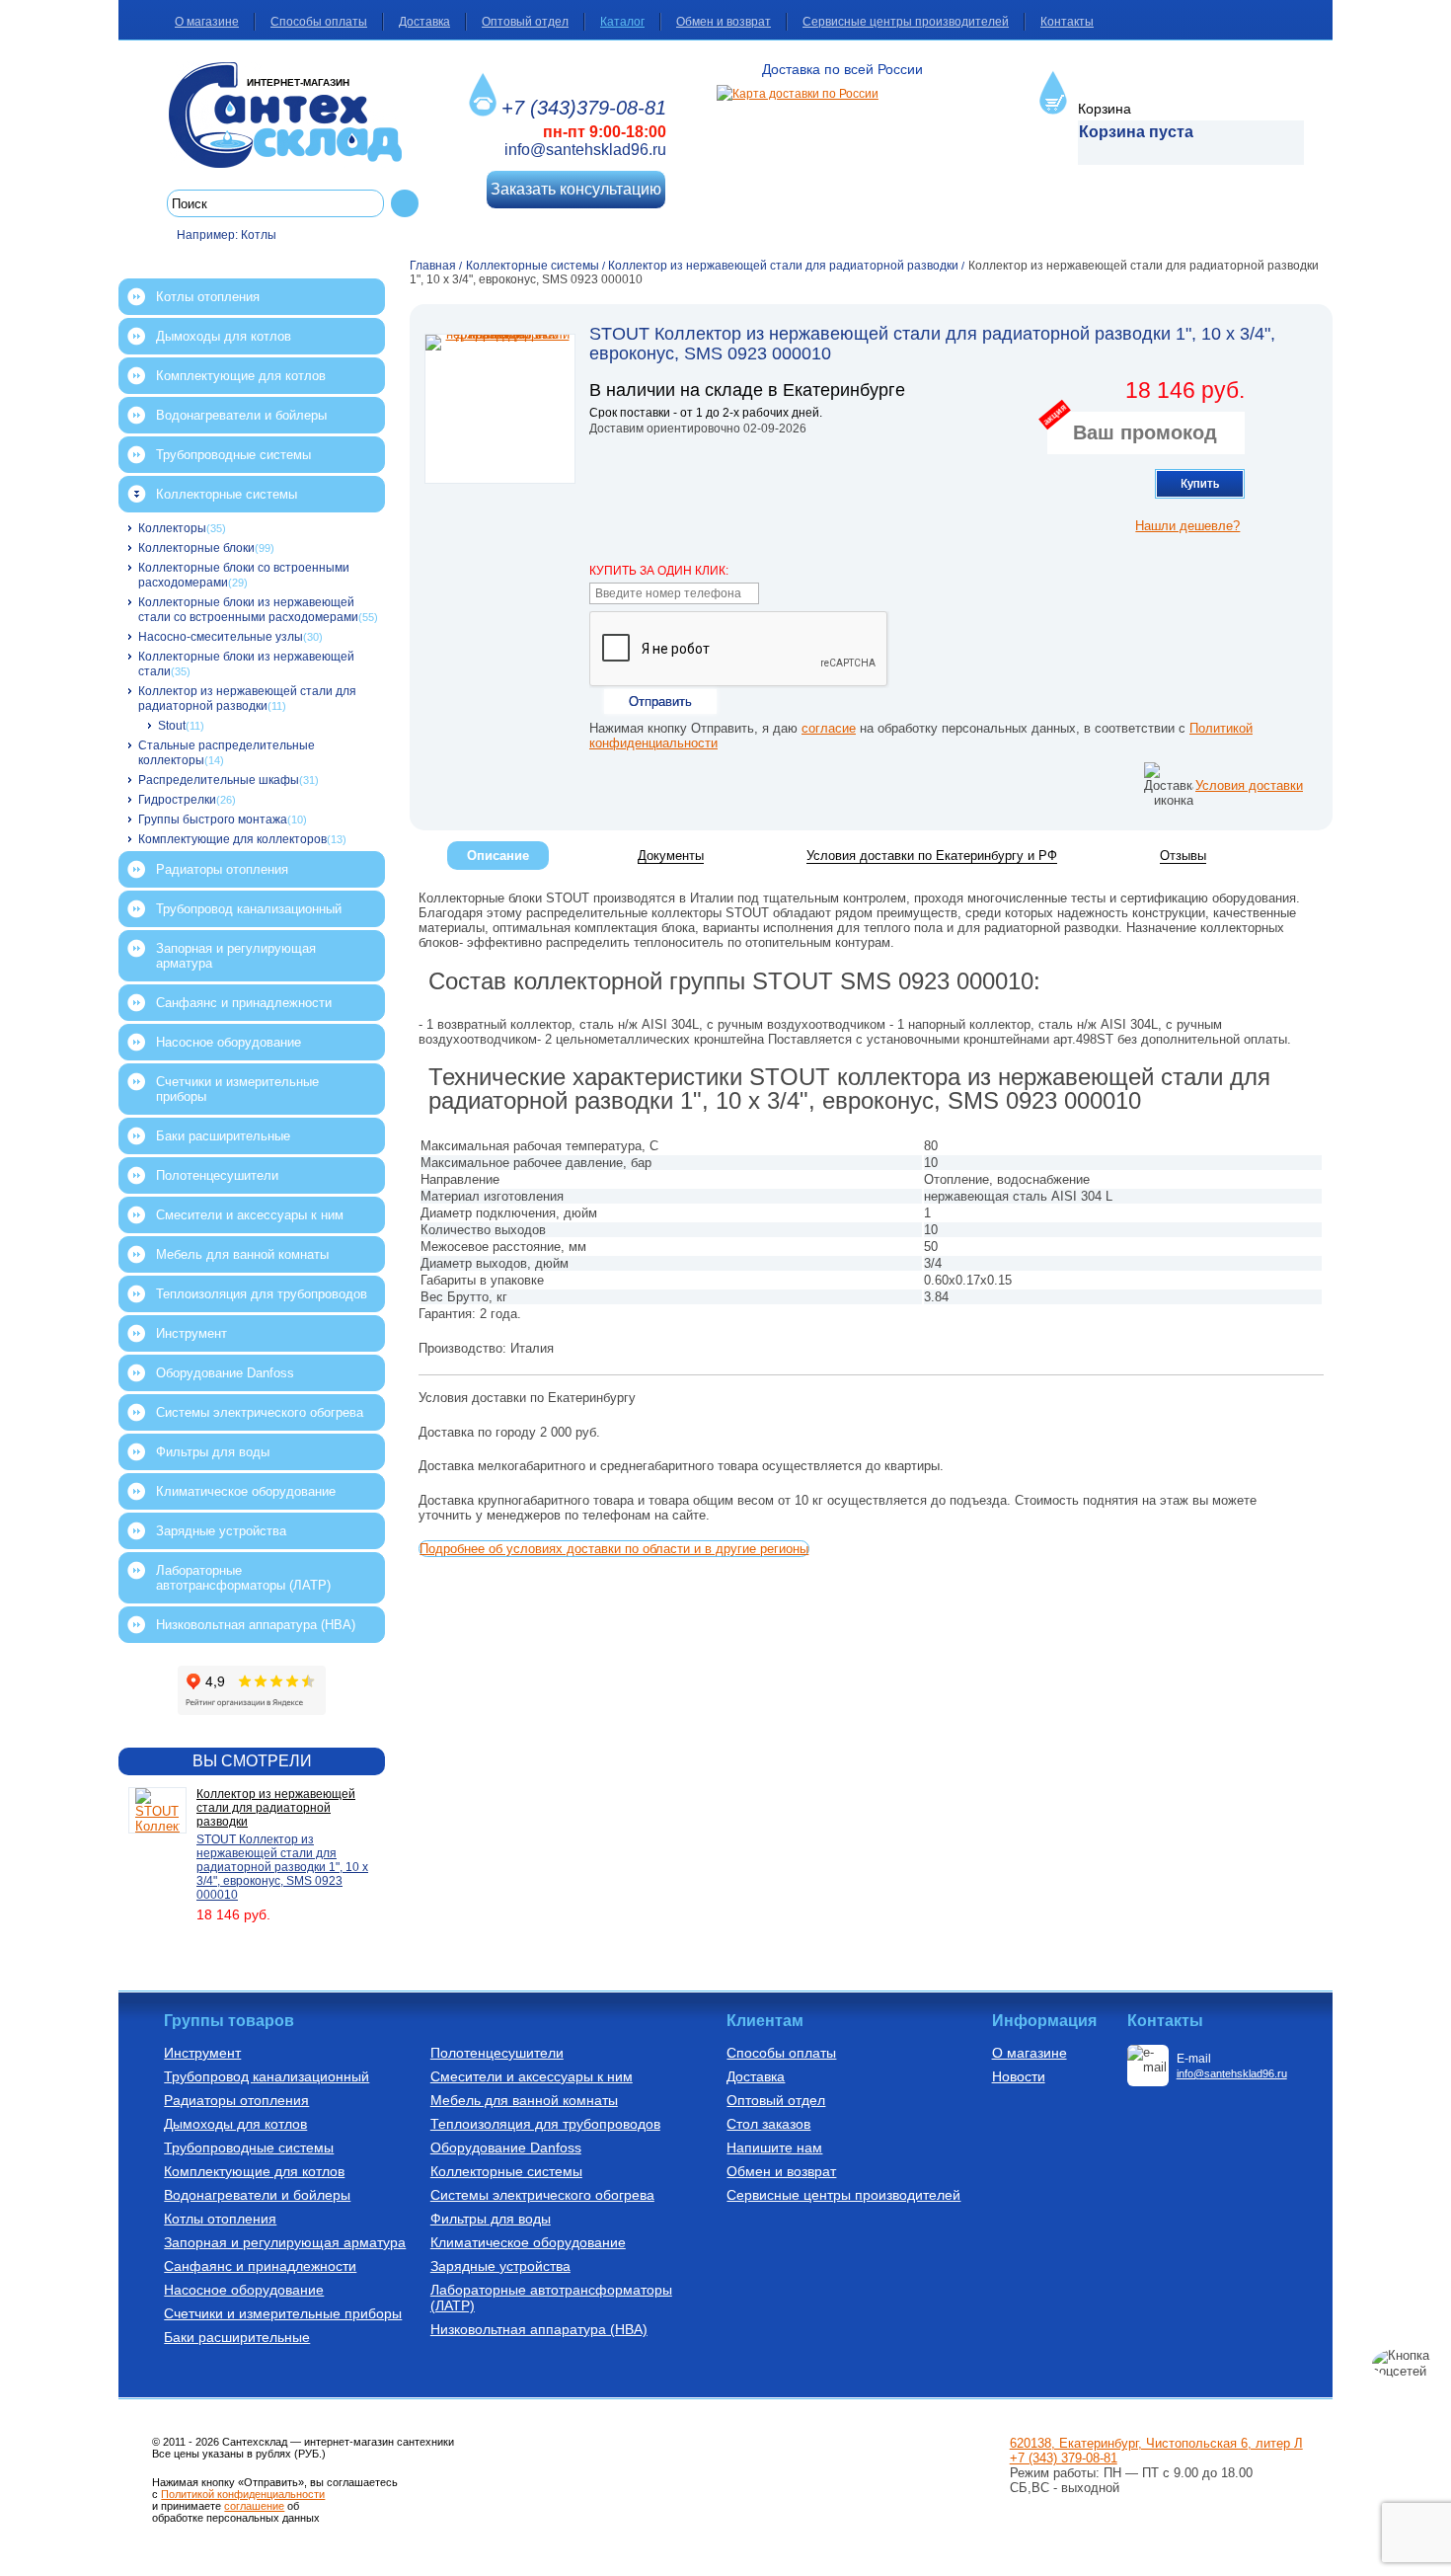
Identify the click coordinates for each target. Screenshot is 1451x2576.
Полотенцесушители (217, 1175)
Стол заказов (768, 2124)
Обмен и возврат (724, 22)
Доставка (424, 22)
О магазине (207, 22)
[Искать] (405, 203)
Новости (1019, 2076)
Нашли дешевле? (1187, 526)
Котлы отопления (208, 297)
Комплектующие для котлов (241, 376)
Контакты (1067, 22)
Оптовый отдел (525, 22)
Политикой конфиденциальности (243, 2494)
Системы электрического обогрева (260, 1412)
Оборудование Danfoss (225, 1373)
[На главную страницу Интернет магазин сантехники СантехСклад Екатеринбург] (293, 115)
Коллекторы (172, 528)
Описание (498, 856)
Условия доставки (1249, 785)
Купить (1200, 484)
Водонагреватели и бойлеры (241, 415)
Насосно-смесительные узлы (221, 637)
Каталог (622, 22)
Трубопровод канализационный (249, 909)
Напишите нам (774, 2147)
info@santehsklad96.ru (585, 150)
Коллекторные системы (227, 494)
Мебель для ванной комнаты (242, 1254)
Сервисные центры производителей (906, 22)
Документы (671, 856)
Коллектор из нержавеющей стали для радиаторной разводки (247, 699)
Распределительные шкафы (219, 780)
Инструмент (191, 1333)
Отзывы (1183, 856)
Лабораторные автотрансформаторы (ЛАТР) (243, 1578)
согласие (829, 728)
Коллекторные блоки (196, 548)
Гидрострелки (177, 800)
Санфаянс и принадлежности (244, 1003)
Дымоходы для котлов (224, 336)
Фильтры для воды (213, 1452)
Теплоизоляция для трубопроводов (262, 1294)
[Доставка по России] (798, 94)
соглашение (254, 2506)
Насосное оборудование (229, 1042)
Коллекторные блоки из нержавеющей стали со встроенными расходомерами (248, 610)
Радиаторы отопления (222, 869)
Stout (172, 726)
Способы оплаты (319, 22)
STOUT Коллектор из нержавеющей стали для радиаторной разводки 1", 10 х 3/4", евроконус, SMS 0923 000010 (282, 1867)
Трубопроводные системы (233, 455)
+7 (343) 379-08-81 (1064, 2458)
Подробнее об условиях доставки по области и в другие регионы (614, 1549)
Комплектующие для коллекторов (232, 839)
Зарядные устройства (221, 1531)
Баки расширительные (223, 1136)
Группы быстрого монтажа (213, 820)
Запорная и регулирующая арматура (236, 956)
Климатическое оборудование (246, 1491)
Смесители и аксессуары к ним (250, 1215)
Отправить (660, 702)
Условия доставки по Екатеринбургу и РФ (932, 856)
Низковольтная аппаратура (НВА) (256, 1625)
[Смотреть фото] (500, 409)
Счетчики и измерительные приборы (237, 1089)
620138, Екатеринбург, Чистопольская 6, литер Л (1156, 2443)
